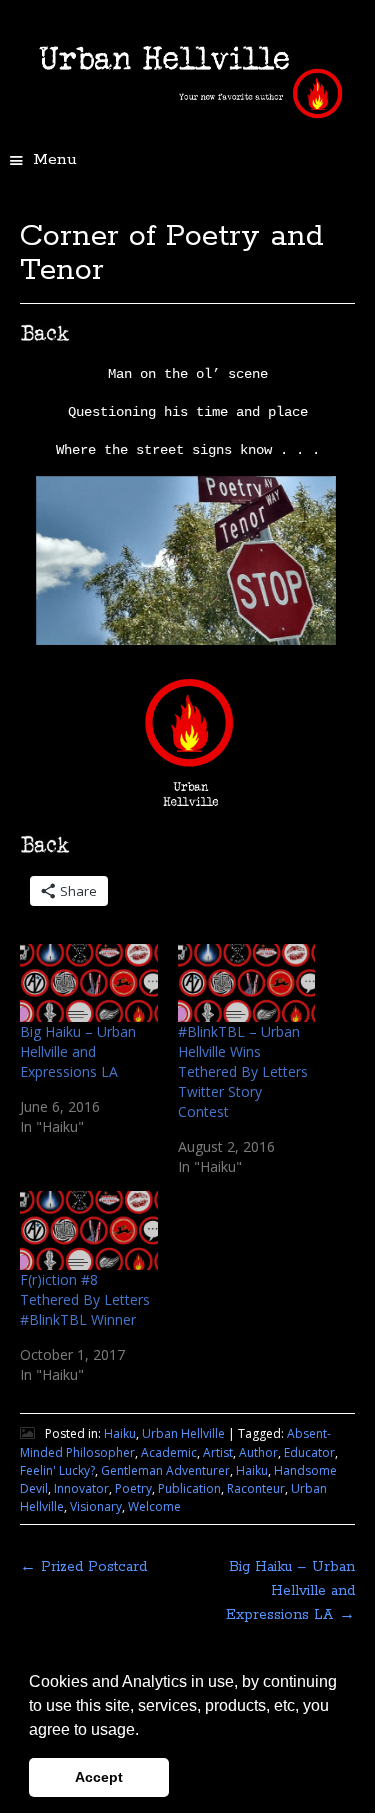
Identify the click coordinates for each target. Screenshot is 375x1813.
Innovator (81, 1488)
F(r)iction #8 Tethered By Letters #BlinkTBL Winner (85, 1299)
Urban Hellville (183, 1433)
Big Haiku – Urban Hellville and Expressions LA (78, 1051)
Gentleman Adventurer (165, 1470)
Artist (218, 1452)
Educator (309, 1452)
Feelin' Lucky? (57, 1470)
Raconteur (256, 1488)
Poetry (133, 1488)
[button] (146, 1731)
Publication (189, 1488)
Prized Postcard (83, 1567)
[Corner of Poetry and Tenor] (186, 639)
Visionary (96, 1506)
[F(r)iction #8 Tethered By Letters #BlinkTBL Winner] (89, 1230)
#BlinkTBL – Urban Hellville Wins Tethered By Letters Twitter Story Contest (243, 1071)
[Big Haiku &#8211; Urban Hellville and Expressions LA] (89, 983)
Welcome (154, 1506)
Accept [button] (99, 1777)
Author (258, 1452)
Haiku (120, 1433)
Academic (169, 1452)
